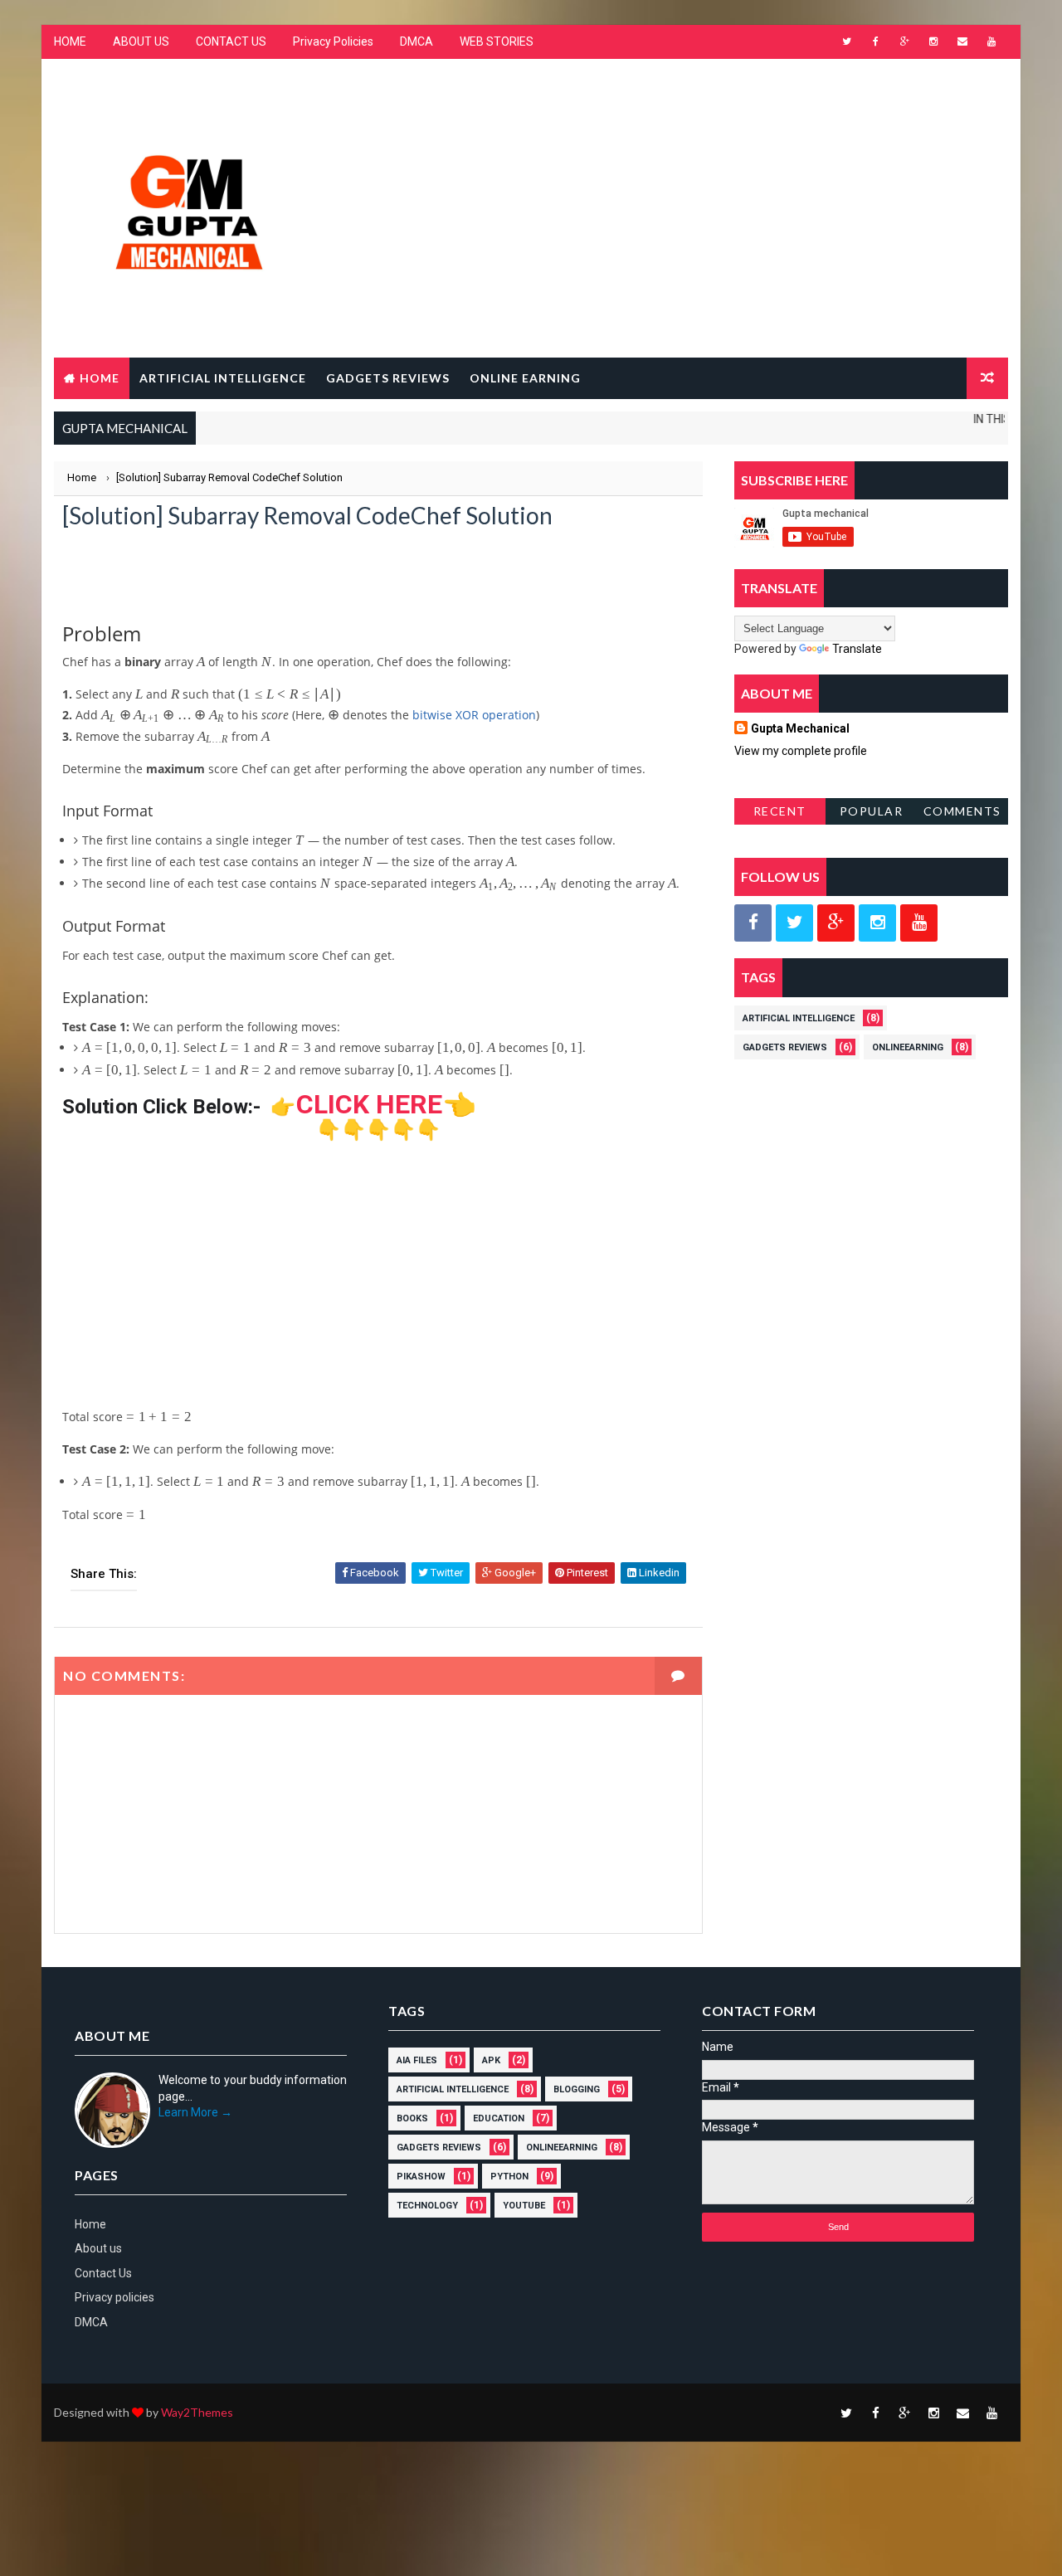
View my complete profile (801, 751)
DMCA (417, 41)
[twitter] (846, 41)
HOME (70, 41)
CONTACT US (231, 41)
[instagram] (933, 41)
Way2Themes (197, 2412)
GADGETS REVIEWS (388, 378)
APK (491, 2060)
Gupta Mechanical (800, 728)
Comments (962, 811)
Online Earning (525, 378)
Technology (427, 2206)
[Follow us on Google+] (836, 923)
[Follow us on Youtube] (919, 923)
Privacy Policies (333, 41)
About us (98, 2248)
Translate (857, 649)
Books (412, 2118)
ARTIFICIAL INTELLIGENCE (223, 378)
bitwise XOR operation (474, 715)
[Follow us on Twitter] (794, 923)
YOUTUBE (524, 2206)
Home (100, 378)
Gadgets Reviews (785, 1047)
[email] (962, 41)
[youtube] (991, 41)
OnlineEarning (908, 1047)
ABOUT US (141, 41)
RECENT (780, 811)
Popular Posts (872, 814)
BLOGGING (577, 2089)
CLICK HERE (370, 1104)
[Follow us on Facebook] (753, 923)
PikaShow (421, 2177)
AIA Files (417, 2060)
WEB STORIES (497, 41)
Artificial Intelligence (799, 1018)
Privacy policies (114, 2297)
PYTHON (509, 2177)
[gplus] (904, 41)
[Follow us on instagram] (877, 923)
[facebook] (875, 41)
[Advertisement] (705, 193)
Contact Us (103, 2273)
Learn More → (195, 2112)
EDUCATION (499, 2118)
